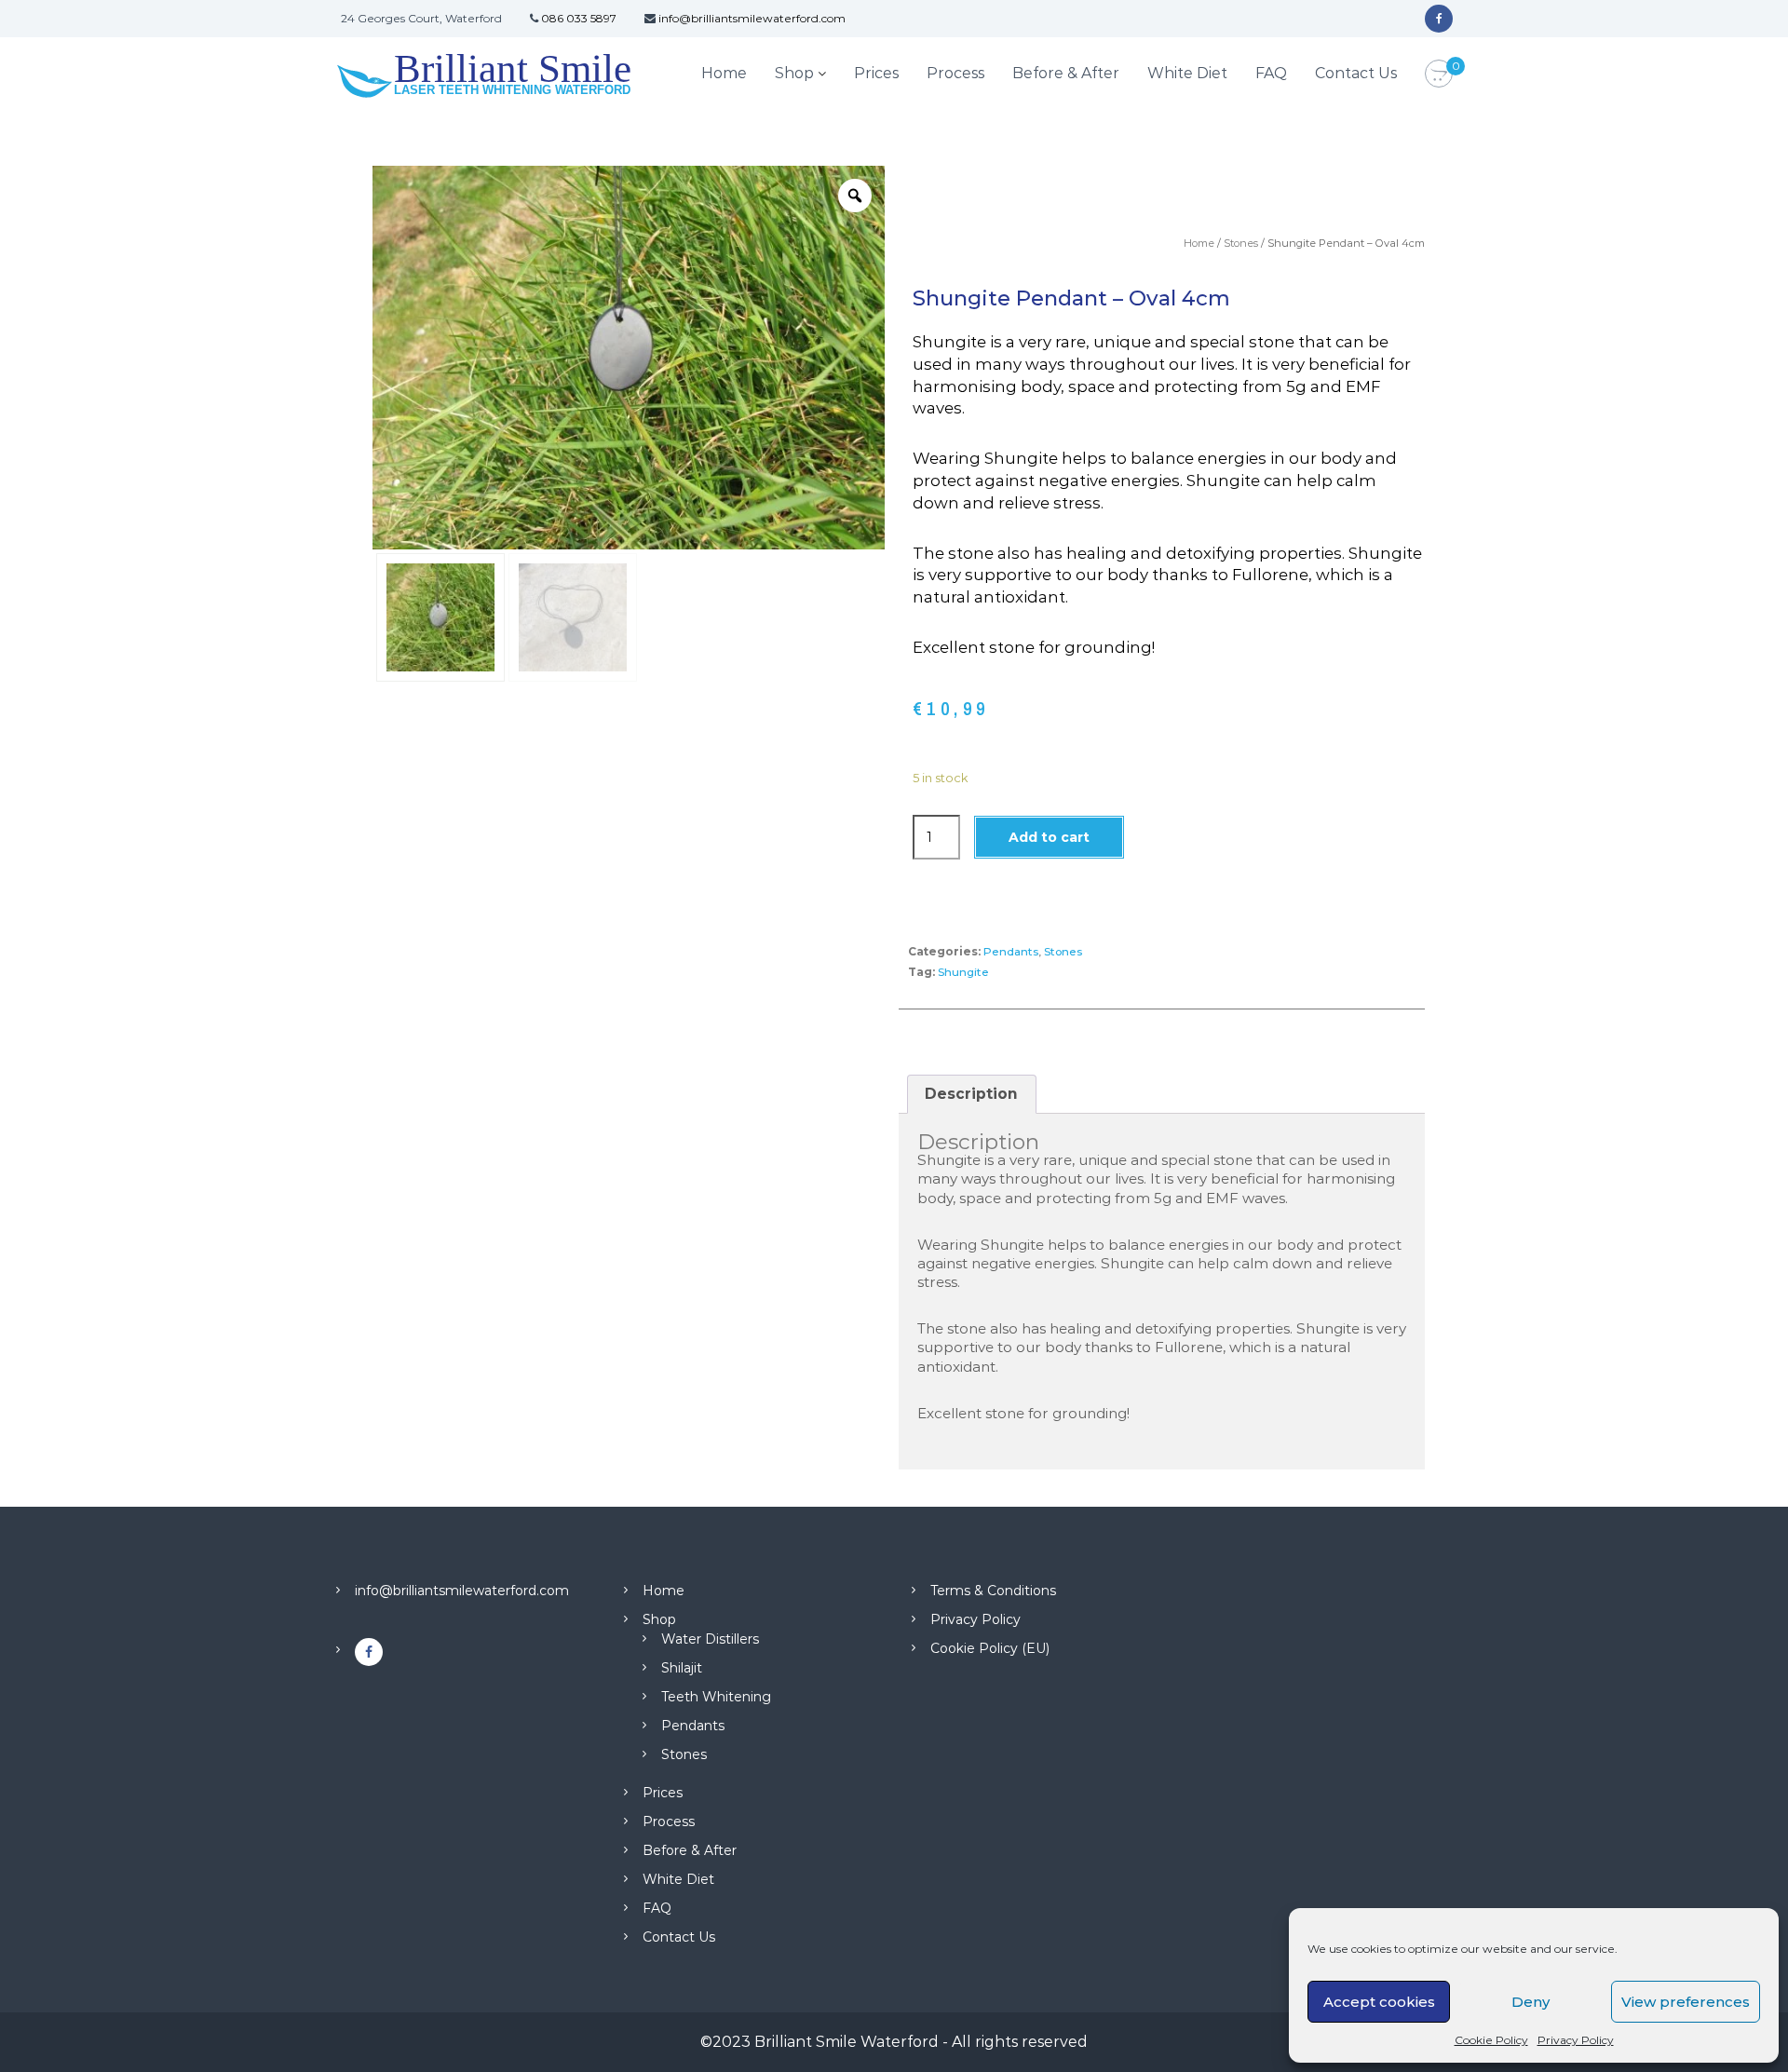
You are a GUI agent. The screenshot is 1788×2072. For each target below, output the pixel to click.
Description (971, 1094)
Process (955, 73)
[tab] (972, 1094)
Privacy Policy (1576, 2040)
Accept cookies (1379, 2002)
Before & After (1066, 73)
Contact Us (1356, 73)
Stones (1241, 243)
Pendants (1011, 951)
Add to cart (1049, 837)
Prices (876, 73)
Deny (1531, 2002)
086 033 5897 (579, 18)
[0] (1439, 74)
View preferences (1686, 2002)
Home (724, 73)
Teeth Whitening (716, 1697)
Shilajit (682, 1668)
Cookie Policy (1491, 2040)
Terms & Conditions (993, 1591)
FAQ (1271, 73)
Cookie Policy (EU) (990, 1648)
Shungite (963, 972)
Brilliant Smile (513, 68)
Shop (794, 73)
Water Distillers (710, 1639)
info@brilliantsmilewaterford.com (752, 18)
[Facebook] (1439, 19)
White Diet (1187, 73)
